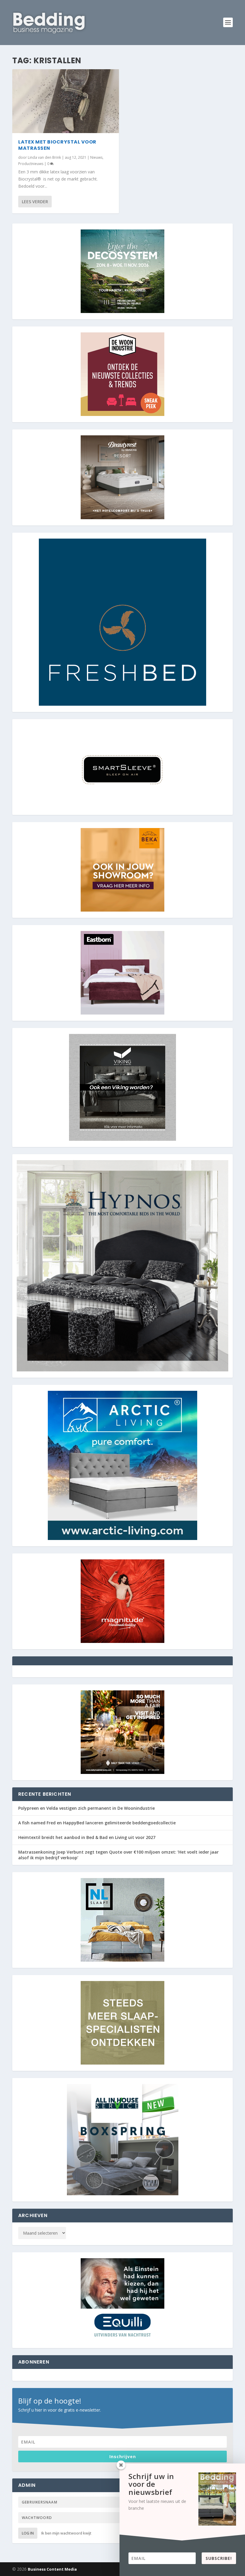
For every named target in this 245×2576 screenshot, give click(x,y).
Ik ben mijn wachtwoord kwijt (66, 2533)
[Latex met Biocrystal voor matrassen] (66, 101)
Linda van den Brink (44, 157)
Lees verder (35, 202)
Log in (28, 2533)
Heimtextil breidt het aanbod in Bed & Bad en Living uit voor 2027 (87, 1837)
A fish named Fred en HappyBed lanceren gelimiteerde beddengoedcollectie (97, 1823)
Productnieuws (31, 164)
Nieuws (96, 157)
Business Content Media (52, 2569)
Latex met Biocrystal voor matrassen (57, 145)
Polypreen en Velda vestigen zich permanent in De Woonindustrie (86, 1808)
